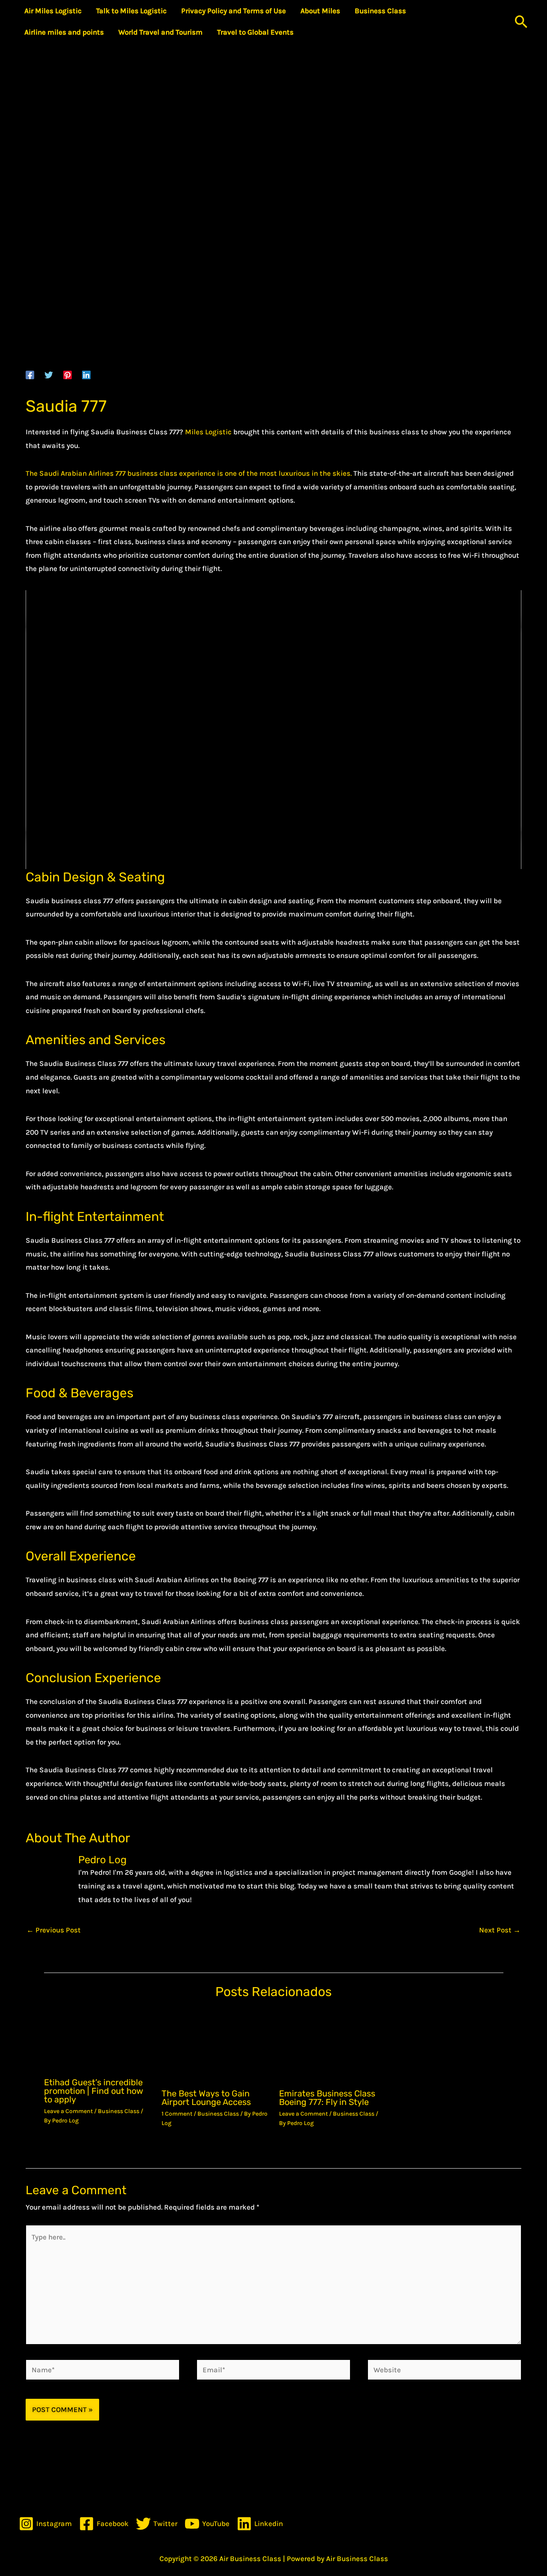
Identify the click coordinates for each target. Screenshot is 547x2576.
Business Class (119, 2111)
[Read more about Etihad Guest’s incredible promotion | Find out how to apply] (97, 2040)
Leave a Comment (68, 2111)
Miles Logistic (208, 432)
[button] (521, 22)
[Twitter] (49, 375)
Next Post (500, 1930)
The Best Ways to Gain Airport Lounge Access (206, 2098)
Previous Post (54, 1930)
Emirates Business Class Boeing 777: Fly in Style (327, 2098)
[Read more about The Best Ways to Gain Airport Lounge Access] (215, 2046)
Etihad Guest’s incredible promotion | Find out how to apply (94, 2091)
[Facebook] (30, 375)
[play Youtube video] (273, 730)
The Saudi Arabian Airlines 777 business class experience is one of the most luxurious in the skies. (189, 473)
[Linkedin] (86, 375)
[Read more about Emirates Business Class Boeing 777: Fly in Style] (332, 2046)
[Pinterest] (68, 375)
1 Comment (177, 2114)
